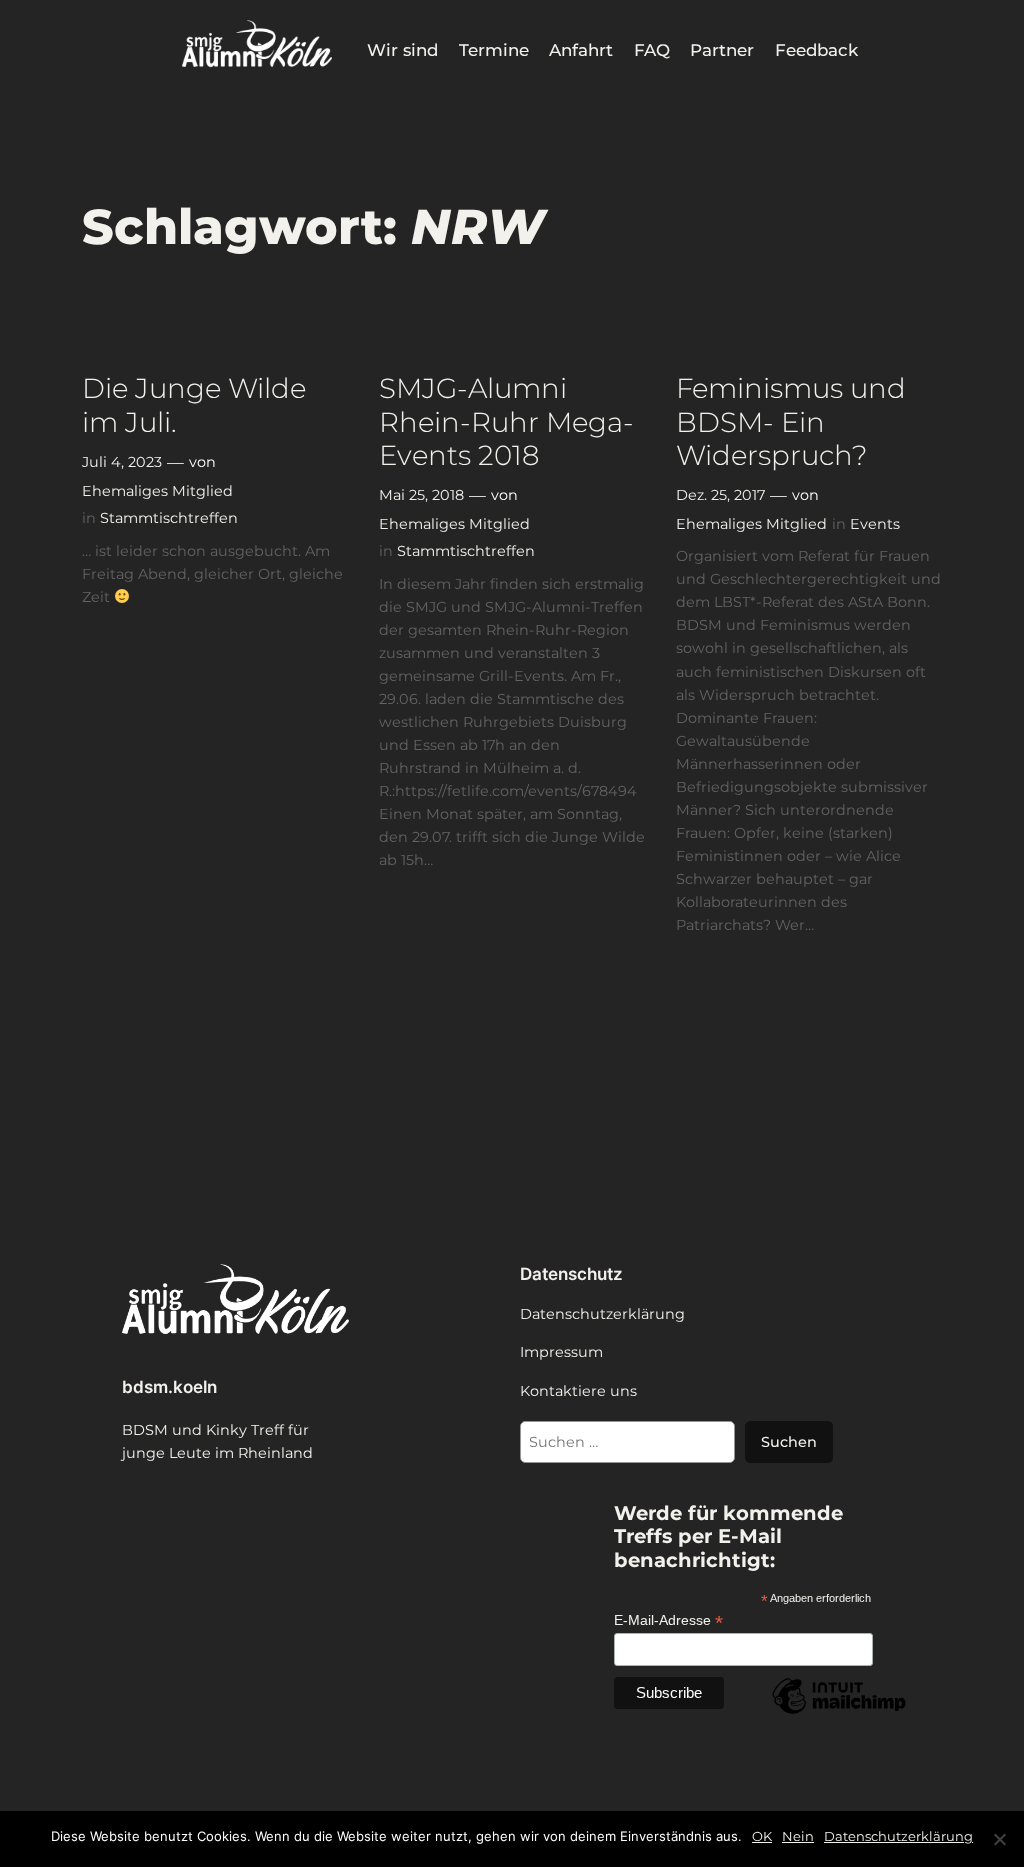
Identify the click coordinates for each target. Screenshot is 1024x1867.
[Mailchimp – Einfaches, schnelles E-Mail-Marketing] (839, 1713)
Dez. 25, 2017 (720, 495)
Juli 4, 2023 (122, 462)
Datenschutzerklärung (898, 1836)
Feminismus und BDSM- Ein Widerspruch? (791, 421)
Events (875, 524)
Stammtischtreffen (169, 518)
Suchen (789, 1442)
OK (762, 1836)
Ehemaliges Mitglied (157, 491)
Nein (798, 1836)
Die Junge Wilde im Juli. (194, 405)
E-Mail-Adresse (668, 1620)
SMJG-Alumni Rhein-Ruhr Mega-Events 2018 (506, 421)
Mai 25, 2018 (421, 495)
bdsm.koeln (169, 1387)
